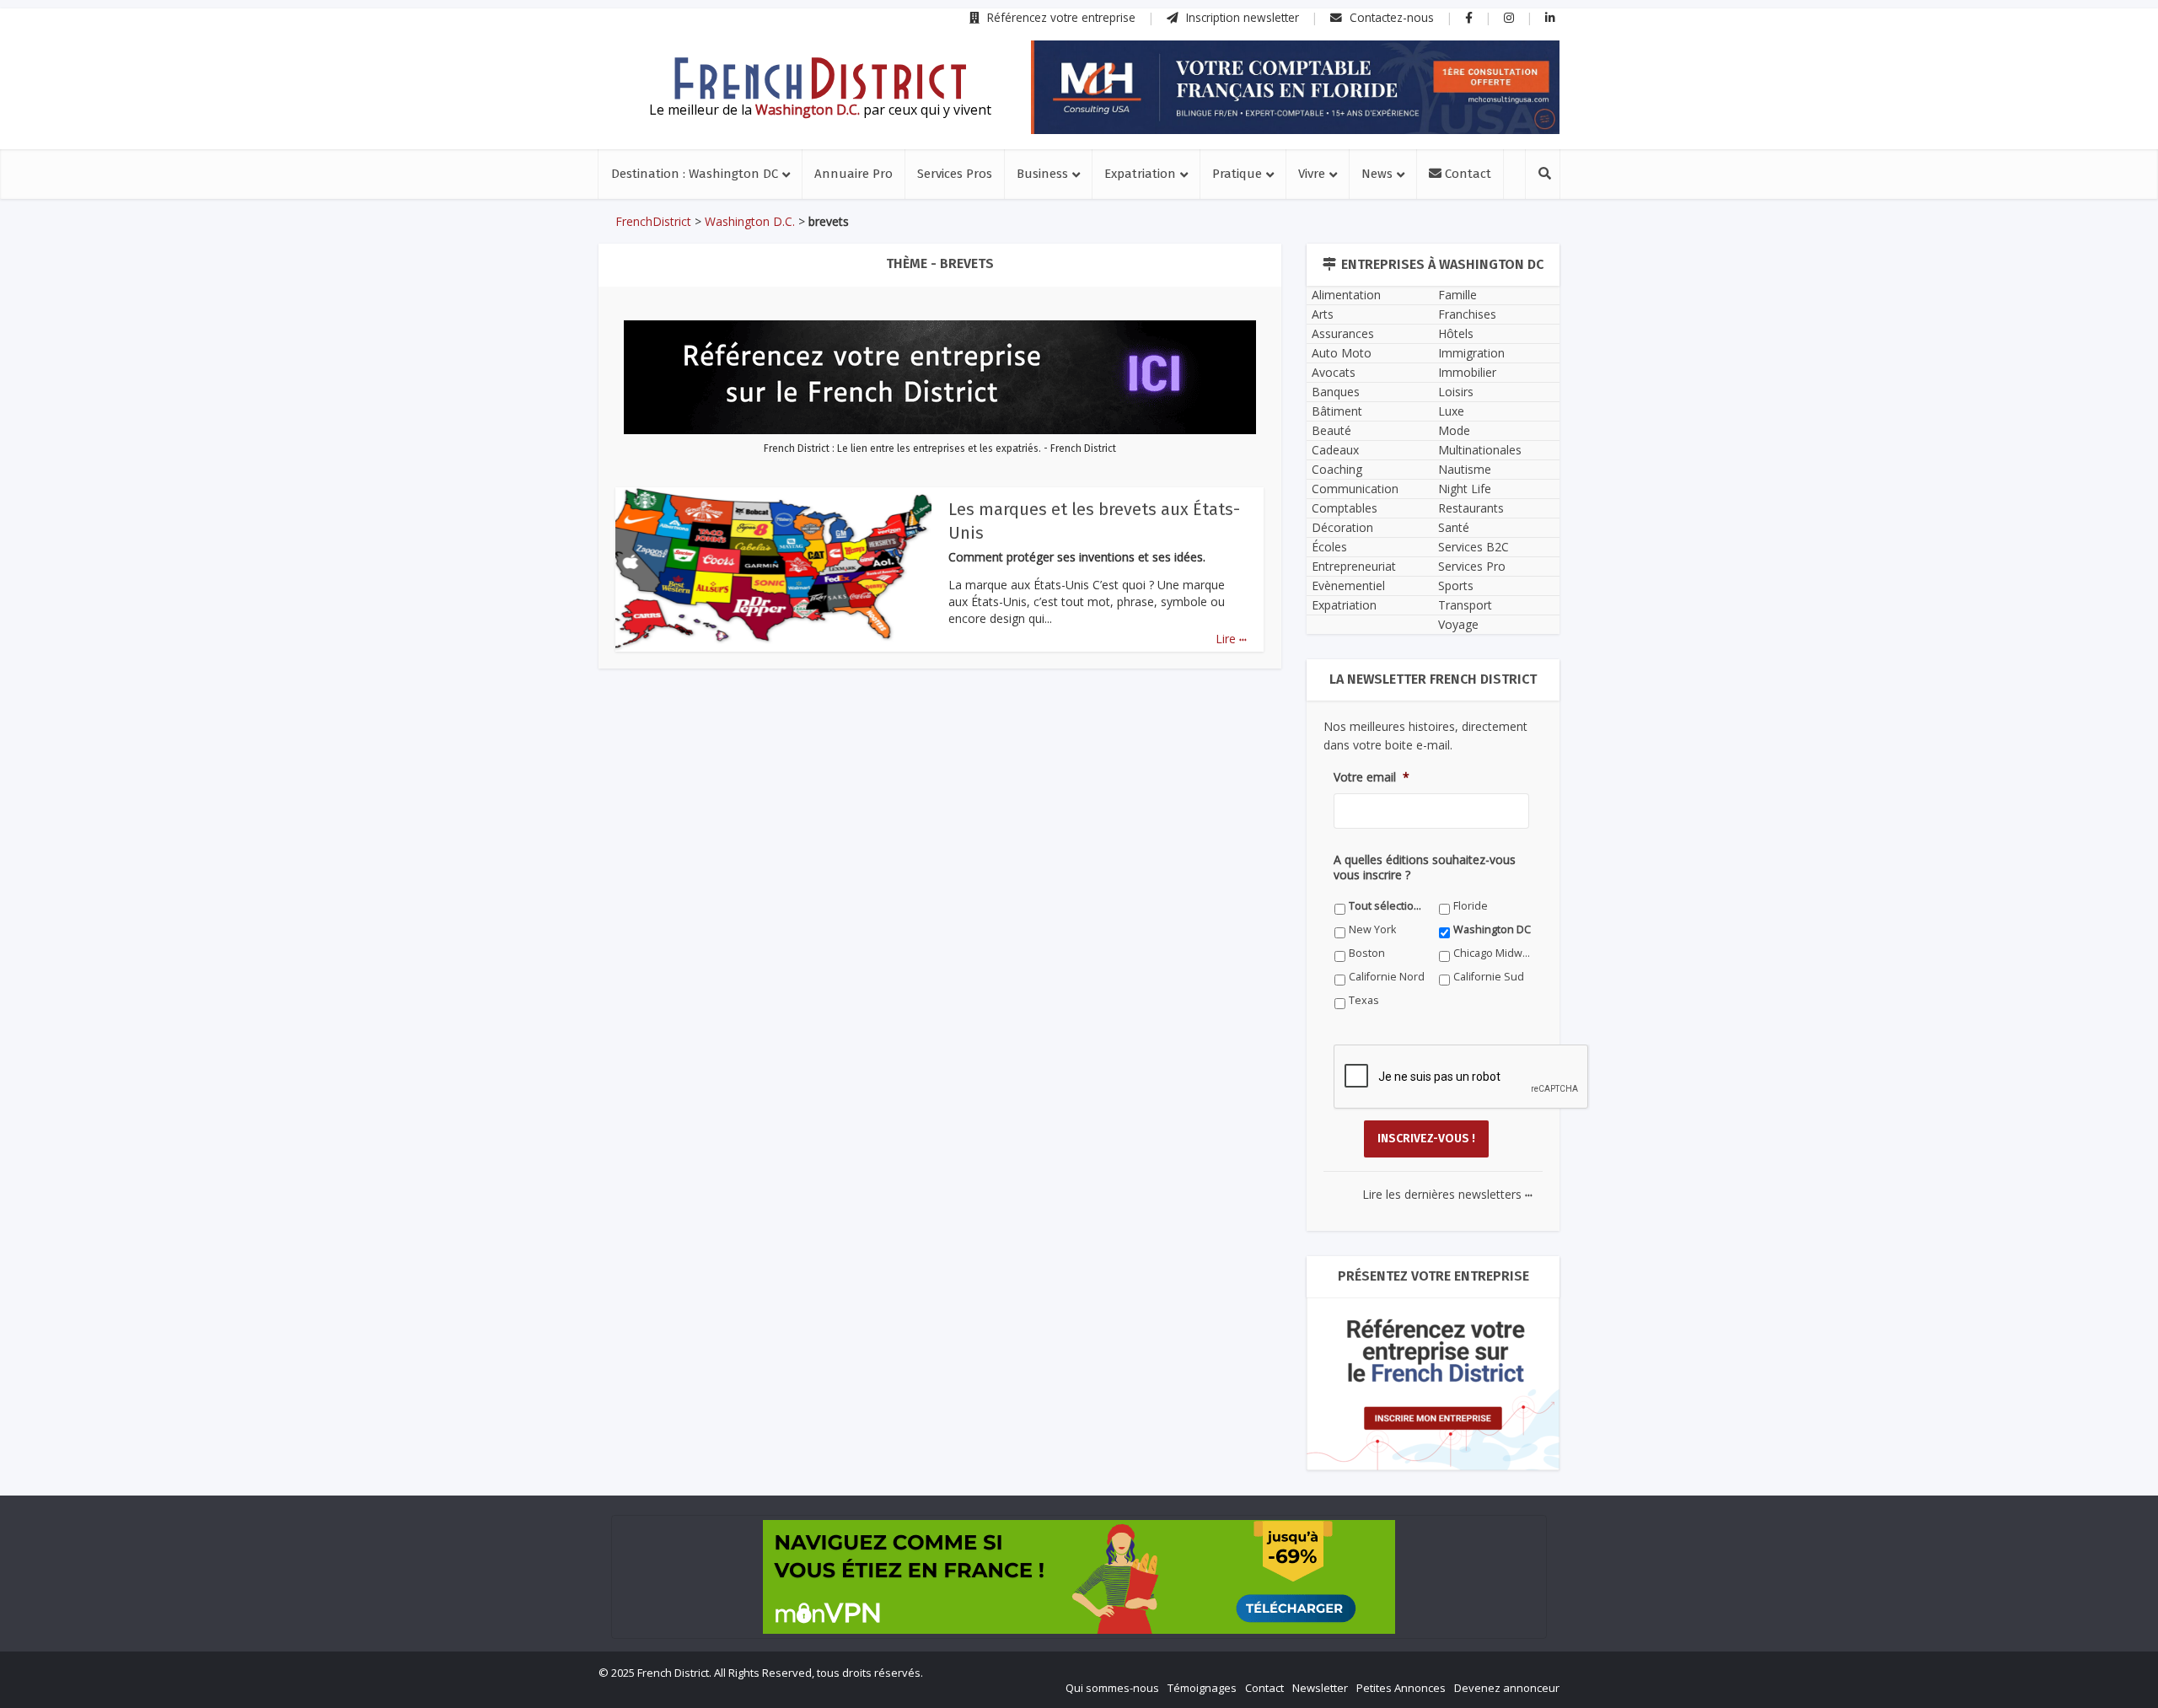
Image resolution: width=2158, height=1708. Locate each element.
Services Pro (1472, 566)
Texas (1364, 1000)
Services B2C (1474, 547)
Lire (1231, 639)
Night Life (1465, 489)
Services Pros (955, 174)
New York (1372, 929)
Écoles (1329, 547)
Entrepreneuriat (1354, 566)
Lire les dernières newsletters (1447, 1194)
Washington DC (1492, 929)
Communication (1355, 489)
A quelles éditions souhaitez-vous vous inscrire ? (1425, 867)
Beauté (1331, 430)
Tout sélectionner (1388, 906)
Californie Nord (1387, 977)
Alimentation (1346, 295)
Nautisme (1465, 469)
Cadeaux (1335, 450)
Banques (1336, 392)
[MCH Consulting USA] (1295, 87)
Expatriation (1140, 174)
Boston (1367, 953)
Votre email (1372, 777)
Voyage (1458, 624)
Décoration (1342, 527)
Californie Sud (1489, 977)
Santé (1454, 527)
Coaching (1337, 469)
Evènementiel (1348, 585)
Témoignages (1202, 1688)
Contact (1466, 174)
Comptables (1345, 508)
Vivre (1312, 174)
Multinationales (1480, 450)
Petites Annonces (1401, 1688)
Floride (1471, 906)
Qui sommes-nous (1112, 1688)
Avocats (1334, 372)
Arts (1323, 314)
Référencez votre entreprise (1060, 17)
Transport (1465, 605)
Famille (1457, 295)
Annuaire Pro (854, 174)
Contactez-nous (1390, 17)
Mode (1454, 430)
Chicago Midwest (1492, 953)
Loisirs (1456, 392)
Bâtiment (1337, 411)
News (1377, 174)
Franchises (1467, 314)
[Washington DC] (820, 78)
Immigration (1471, 353)
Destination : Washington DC (695, 174)
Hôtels (1456, 333)
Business (1042, 174)
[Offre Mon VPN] (1079, 1577)
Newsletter (1320, 1688)
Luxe (1451, 411)
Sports (1456, 585)
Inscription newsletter (1241, 17)
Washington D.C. (750, 221)
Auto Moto (1342, 353)
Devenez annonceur (1507, 1688)
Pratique (1237, 174)
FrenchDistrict (653, 221)
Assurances (1343, 333)
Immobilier (1467, 372)
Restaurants (1471, 508)
